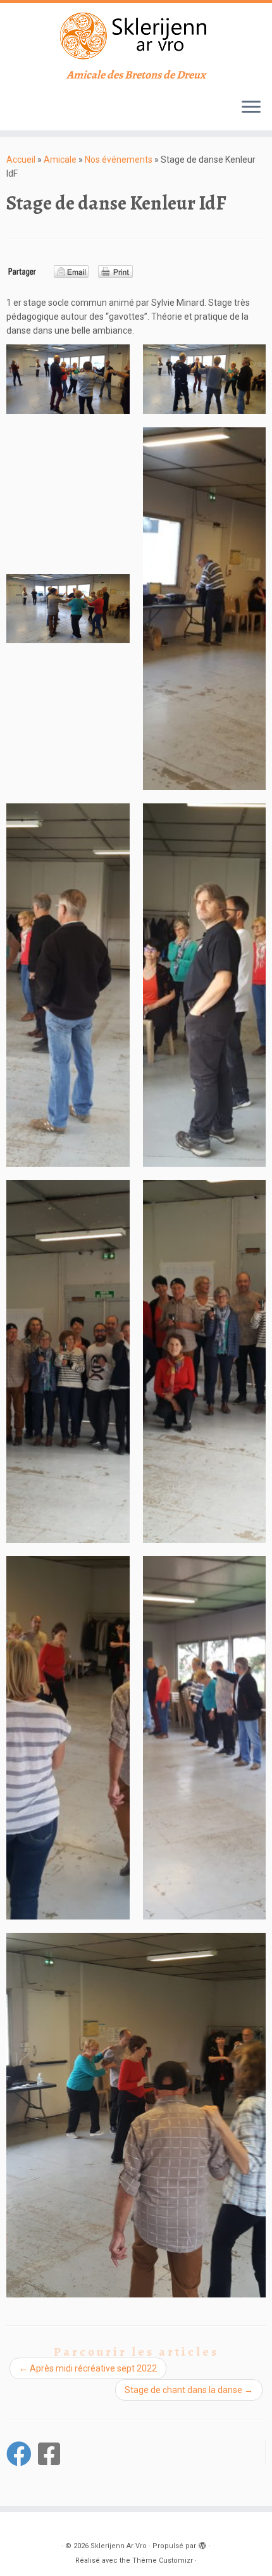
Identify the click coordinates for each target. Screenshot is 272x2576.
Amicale (60, 160)
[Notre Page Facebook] (22, 2454)
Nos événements (119, 160)
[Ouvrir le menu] (251, 108)
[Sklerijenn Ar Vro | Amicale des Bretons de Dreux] (136, 36)
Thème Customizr (163, 2560)
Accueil (21, 160)
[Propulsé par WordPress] (202, 2544)
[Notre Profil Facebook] (52, 2454)
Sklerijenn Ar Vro (119, 2546)
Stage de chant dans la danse (189, 2390)
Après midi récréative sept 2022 (88, 2368)
